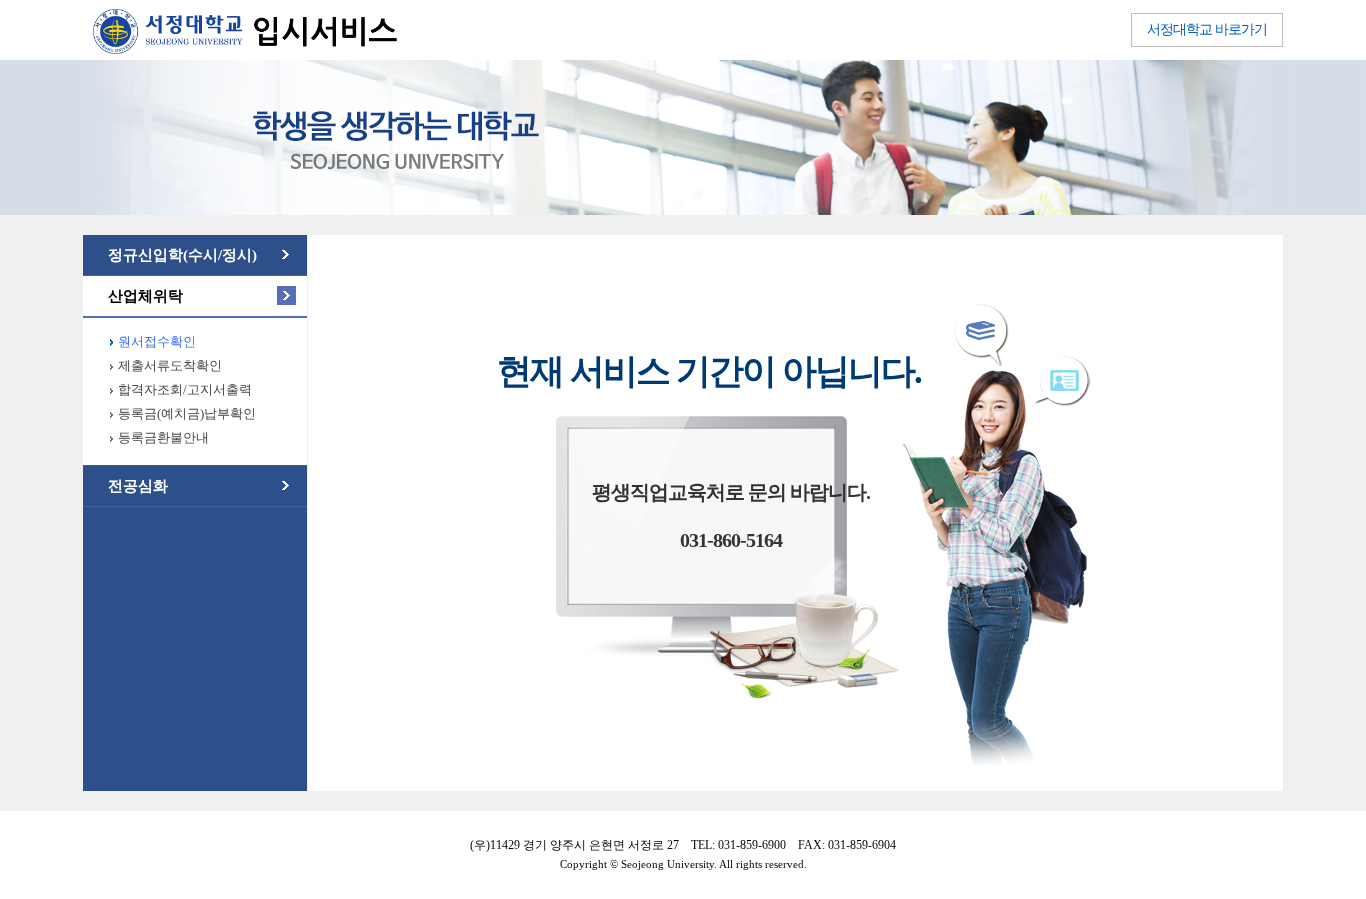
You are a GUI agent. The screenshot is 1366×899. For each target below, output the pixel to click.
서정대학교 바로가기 (1207, 29)
